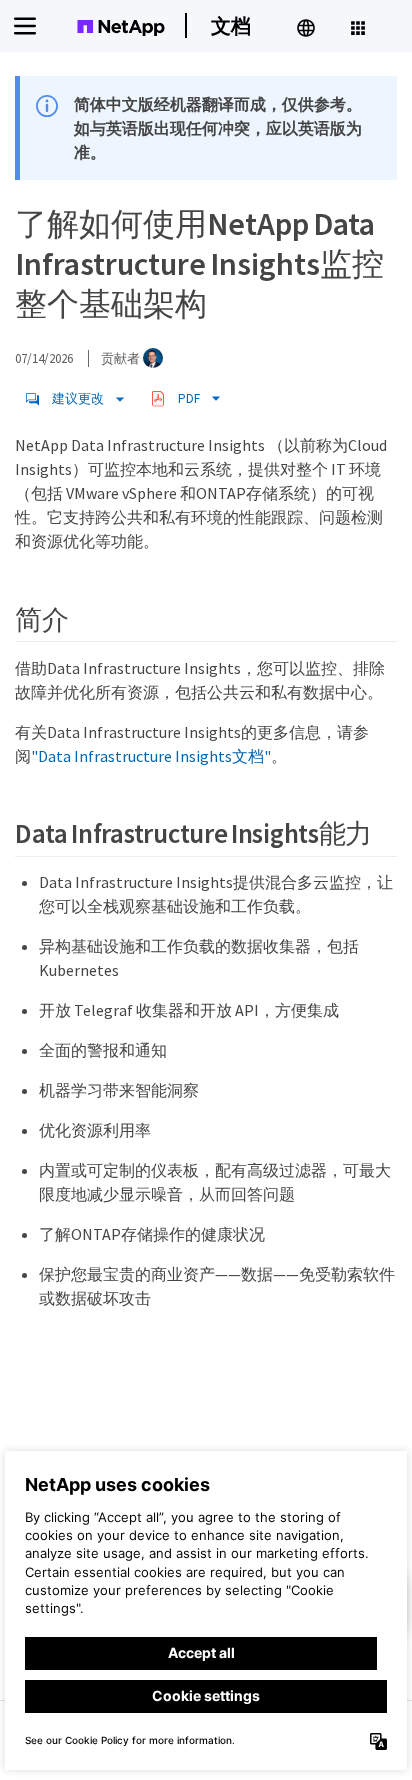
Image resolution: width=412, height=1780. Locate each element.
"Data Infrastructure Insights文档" (151, 756)
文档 (231, 25)
